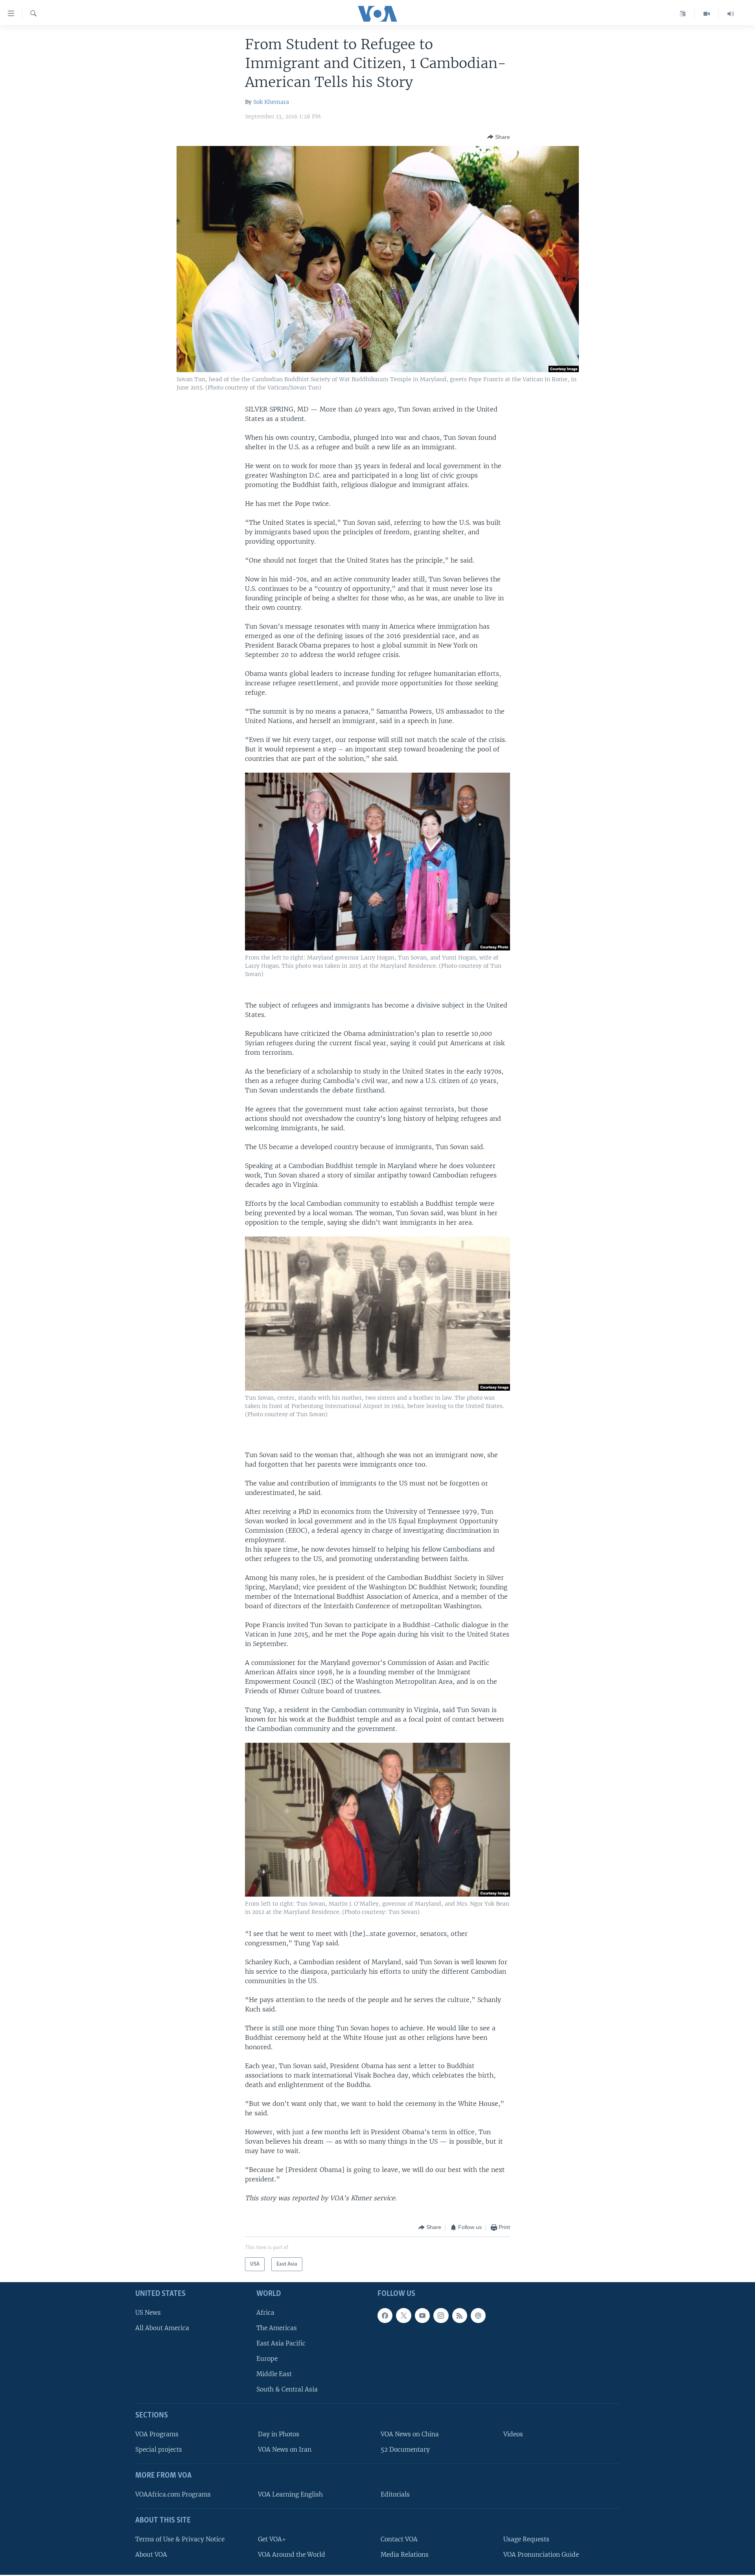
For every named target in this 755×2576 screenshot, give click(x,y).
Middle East (274, 2374)
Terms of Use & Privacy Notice (180, 2539)
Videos (513, 2434)
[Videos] (707, 14)
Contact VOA (399, 2539)
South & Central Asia (287, 2390)
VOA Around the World (292, 2555)
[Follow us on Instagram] (441, 2316)
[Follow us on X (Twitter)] (403, 2316)
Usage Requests (526, 2539)
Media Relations (405, 2555)
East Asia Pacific (281, 2343)
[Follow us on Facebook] (385, 2316)
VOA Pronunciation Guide (541, 2555)
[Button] (499, 137)
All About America (162, 2328)
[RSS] (460, 2316)
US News (148, 2313)
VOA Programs (157, 2434)
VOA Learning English (290, 2494)
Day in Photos (279, 2434)
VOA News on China (410, 2434)
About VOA (151, 2555)
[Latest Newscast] (731, 14)
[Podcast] (478, 2316)
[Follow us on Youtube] (422, 2316)
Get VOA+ (272, 2539)
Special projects (159, 2450)
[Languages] (683, 14)
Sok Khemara (271, 102)
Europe (267, 2359)
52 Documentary (405, 2450)
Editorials (395, 2494)
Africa (265, 2313)
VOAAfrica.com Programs (173, 2494)
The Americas (277, 2328)
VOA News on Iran (285, 2450)
